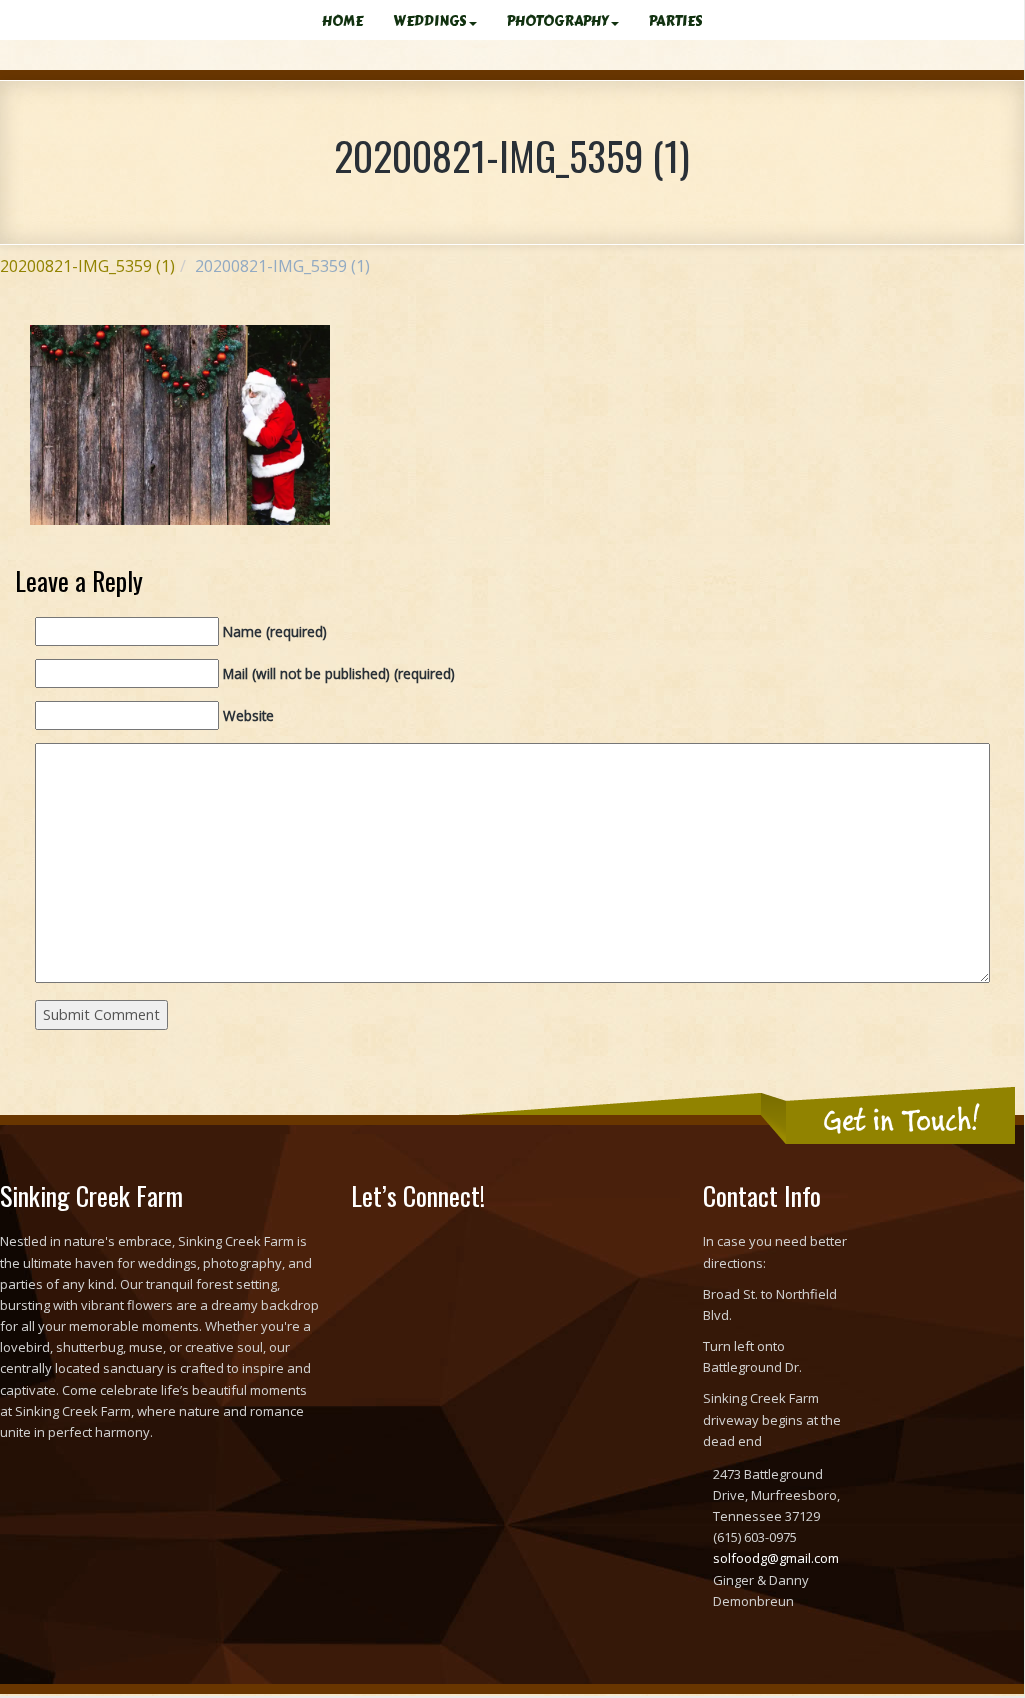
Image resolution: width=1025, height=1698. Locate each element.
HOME (342, 21)
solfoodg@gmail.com (776, 1558)
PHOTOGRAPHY (558, 21)
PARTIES (676, 21)
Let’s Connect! (418, 1195)
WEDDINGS (430, 21)
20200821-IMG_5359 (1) (87, 266)
